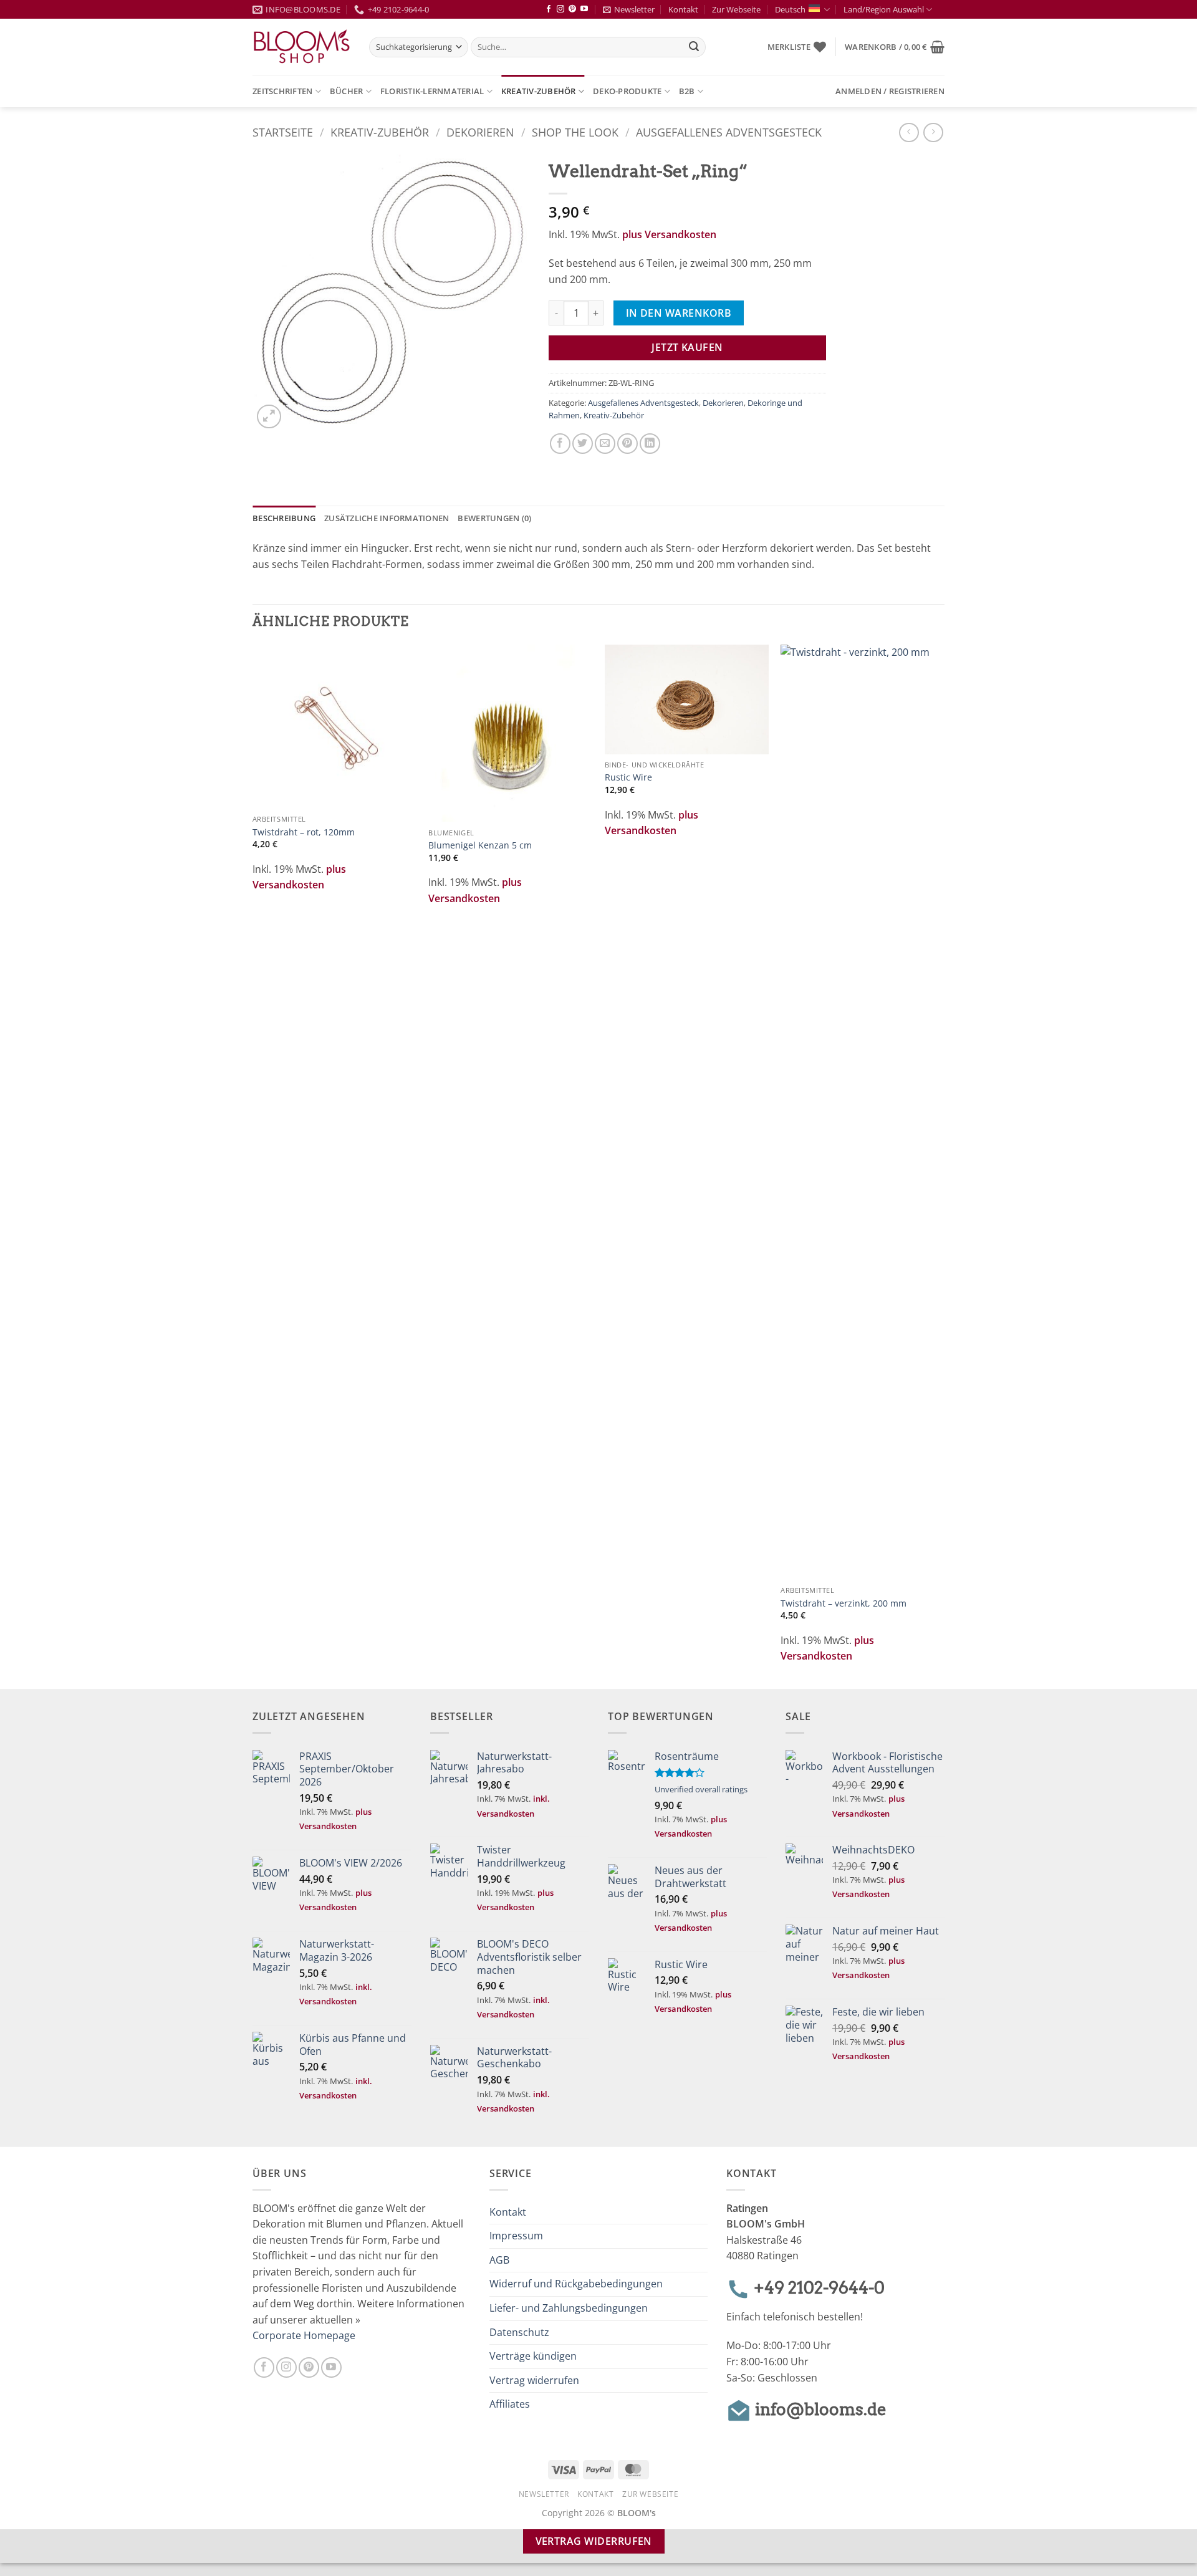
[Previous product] (933, 132)
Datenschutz (519, 2332)
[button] (895, 47)
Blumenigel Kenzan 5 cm (480, 845)
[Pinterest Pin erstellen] (627, 444)
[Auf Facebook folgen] (549, 9)
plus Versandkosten (669, 234)
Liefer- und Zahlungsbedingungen (569, 2308)
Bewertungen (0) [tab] (494, 518)
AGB (499, 2260)
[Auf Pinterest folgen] (572, 9)
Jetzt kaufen (687, 347)
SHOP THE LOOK (575, 132)
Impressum (516, 2236)
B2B (687, 91)
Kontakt (683, 9)
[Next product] (909, 132)
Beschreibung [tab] (284, 518)
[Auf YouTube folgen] (584, 9)
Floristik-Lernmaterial (432, 91)
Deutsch (790, 9)
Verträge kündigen (533, 2356)
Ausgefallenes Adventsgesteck (729, 132)
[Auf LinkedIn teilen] (650, 444)
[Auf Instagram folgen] (560, 9)
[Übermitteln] (695, 47)
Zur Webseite (736, 9)
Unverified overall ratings (701, 1789)
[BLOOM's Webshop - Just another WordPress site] (301, 47)
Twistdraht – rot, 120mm (304, 832)
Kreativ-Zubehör (539, 91)
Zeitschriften (282, 91)
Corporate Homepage (304, 2335)
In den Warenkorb (679, 313)
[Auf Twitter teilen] (583, 444)
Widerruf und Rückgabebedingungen (576, 2284)
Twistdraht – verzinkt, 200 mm (844, 1603)
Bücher (347, 91)
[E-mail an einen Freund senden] (605, 444)
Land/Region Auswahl (884, 9)
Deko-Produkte (627, 91)
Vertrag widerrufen (534, 2380)
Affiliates (510, 2404)
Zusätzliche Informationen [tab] (387, 518)
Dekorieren (480, 132)
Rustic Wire (628, 777)
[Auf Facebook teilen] (560, 444)
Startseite (283, 132)
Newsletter (634, 9)
